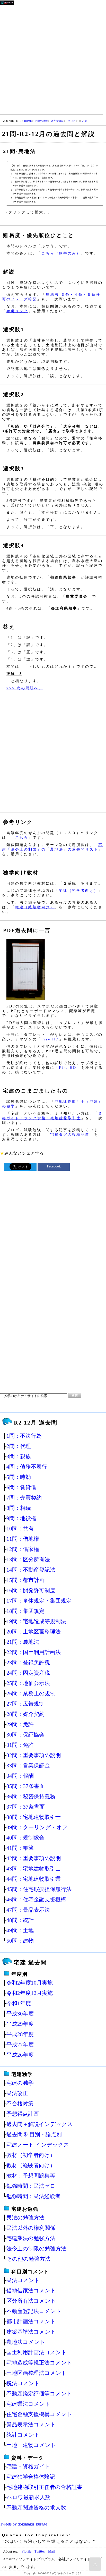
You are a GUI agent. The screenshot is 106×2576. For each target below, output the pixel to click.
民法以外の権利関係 (31, 2228)
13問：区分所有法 (28, 1559)
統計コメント (23, 2435)
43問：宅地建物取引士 (34, 1869)
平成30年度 (20, 2014)
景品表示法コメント (31, 2424)
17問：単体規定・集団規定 (39, 1601)
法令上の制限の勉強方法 (36, 2248)
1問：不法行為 (24, 1436)
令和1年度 (19, 2003)
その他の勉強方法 (28, 2259)
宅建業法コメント (29, 2404)
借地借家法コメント (31, 2290)
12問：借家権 (23, 1549)
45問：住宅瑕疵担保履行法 (39, 1889)
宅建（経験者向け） (35, 907)
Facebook (54, 1166)
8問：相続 (19, 1508)
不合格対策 (20, 2103)
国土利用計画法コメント (37, 2352)
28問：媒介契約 (25, 1714)
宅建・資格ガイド (28, 2466)
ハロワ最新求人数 (28, 2497)
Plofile (26, 2551)
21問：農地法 (23, 1642)
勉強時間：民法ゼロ (31, 2186)
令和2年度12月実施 (30, 1993)
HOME (28, 121)
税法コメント (23, 2383)
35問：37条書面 (26, 1786)
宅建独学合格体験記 (31, 2477)
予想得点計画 (23, 2114)
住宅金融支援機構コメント (39, 2414)
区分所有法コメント (31, 2301)
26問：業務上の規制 (31, 1693)
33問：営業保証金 (28, 1765)
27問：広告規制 (25, 1704)
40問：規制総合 (25, 1838)
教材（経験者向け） (31, 2165)
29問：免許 (20, 1724)
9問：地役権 (21, 1518)
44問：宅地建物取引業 (34, 1879)
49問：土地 (20, 1930)
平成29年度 (20, 2024)
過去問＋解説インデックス (40, 2124)
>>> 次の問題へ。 (25, 688)
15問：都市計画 (25, 1580)
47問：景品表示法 (28, 1910)
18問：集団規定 (25, 1611)
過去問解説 (57, 121)
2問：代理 (19, 1446)
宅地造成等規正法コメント (39, 2363)
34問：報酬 (20, 1776)
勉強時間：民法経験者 (33, 2196)
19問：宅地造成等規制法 (36, 1621)
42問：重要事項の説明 (34, 1858)
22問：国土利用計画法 (34, 1652)
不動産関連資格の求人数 (36, 2508)
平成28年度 (20, 2034)
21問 (85, 121)
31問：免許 (20, 1745)
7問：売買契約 (24, 1498)
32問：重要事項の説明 (34, 1755)
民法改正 (17, 2093)
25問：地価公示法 (28, 1683)
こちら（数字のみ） (61, 253)
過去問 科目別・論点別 (34, 2134)
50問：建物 (20, 1941)
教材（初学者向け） (31, 2155)
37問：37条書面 (26, 1807)
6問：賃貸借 (21, 1487)
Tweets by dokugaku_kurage (24, 2524)
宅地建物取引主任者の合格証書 (44, 2487)
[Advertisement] (53, 59)
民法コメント (23, 2280)
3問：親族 (19, 1456)
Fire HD (50, 1039)
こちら (22, 837)
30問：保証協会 (25, 1735)
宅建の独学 (41, 121)
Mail (51, 2551)
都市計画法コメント (31, 2321)
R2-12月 (71, 121)
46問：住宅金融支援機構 (36, 1899)
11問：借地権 (23, 1539)
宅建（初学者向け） (79, 891)
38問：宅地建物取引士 (34, 1817)
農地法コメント (26, 2342)
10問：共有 (20, 1528)
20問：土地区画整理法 (34, 1632)
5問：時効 (19, 1477)
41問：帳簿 (20, 1848)
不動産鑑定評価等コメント (39, 2393)
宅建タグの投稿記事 (70, 1134)
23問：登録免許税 (28, 1662)
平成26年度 (20, 2055)
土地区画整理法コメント (37, 2373)
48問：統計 (20, 1920)
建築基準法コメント (31, 2332)
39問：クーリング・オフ (37, 1827)
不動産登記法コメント (34, 2311)
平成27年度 (20, 2044)
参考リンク (17, 311)
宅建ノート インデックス (38, 2145)
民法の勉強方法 (25, 2218)
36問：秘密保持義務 (31, 1796)
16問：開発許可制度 (31, 1590)
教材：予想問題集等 (31, 2176)
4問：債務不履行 (27, 1467)
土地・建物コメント (31, 2445)
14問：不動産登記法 (31, 1570)
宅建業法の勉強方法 (31, 2238)
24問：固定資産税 (28, 1673)
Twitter (40, 2551)
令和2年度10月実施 (30, 1983)
